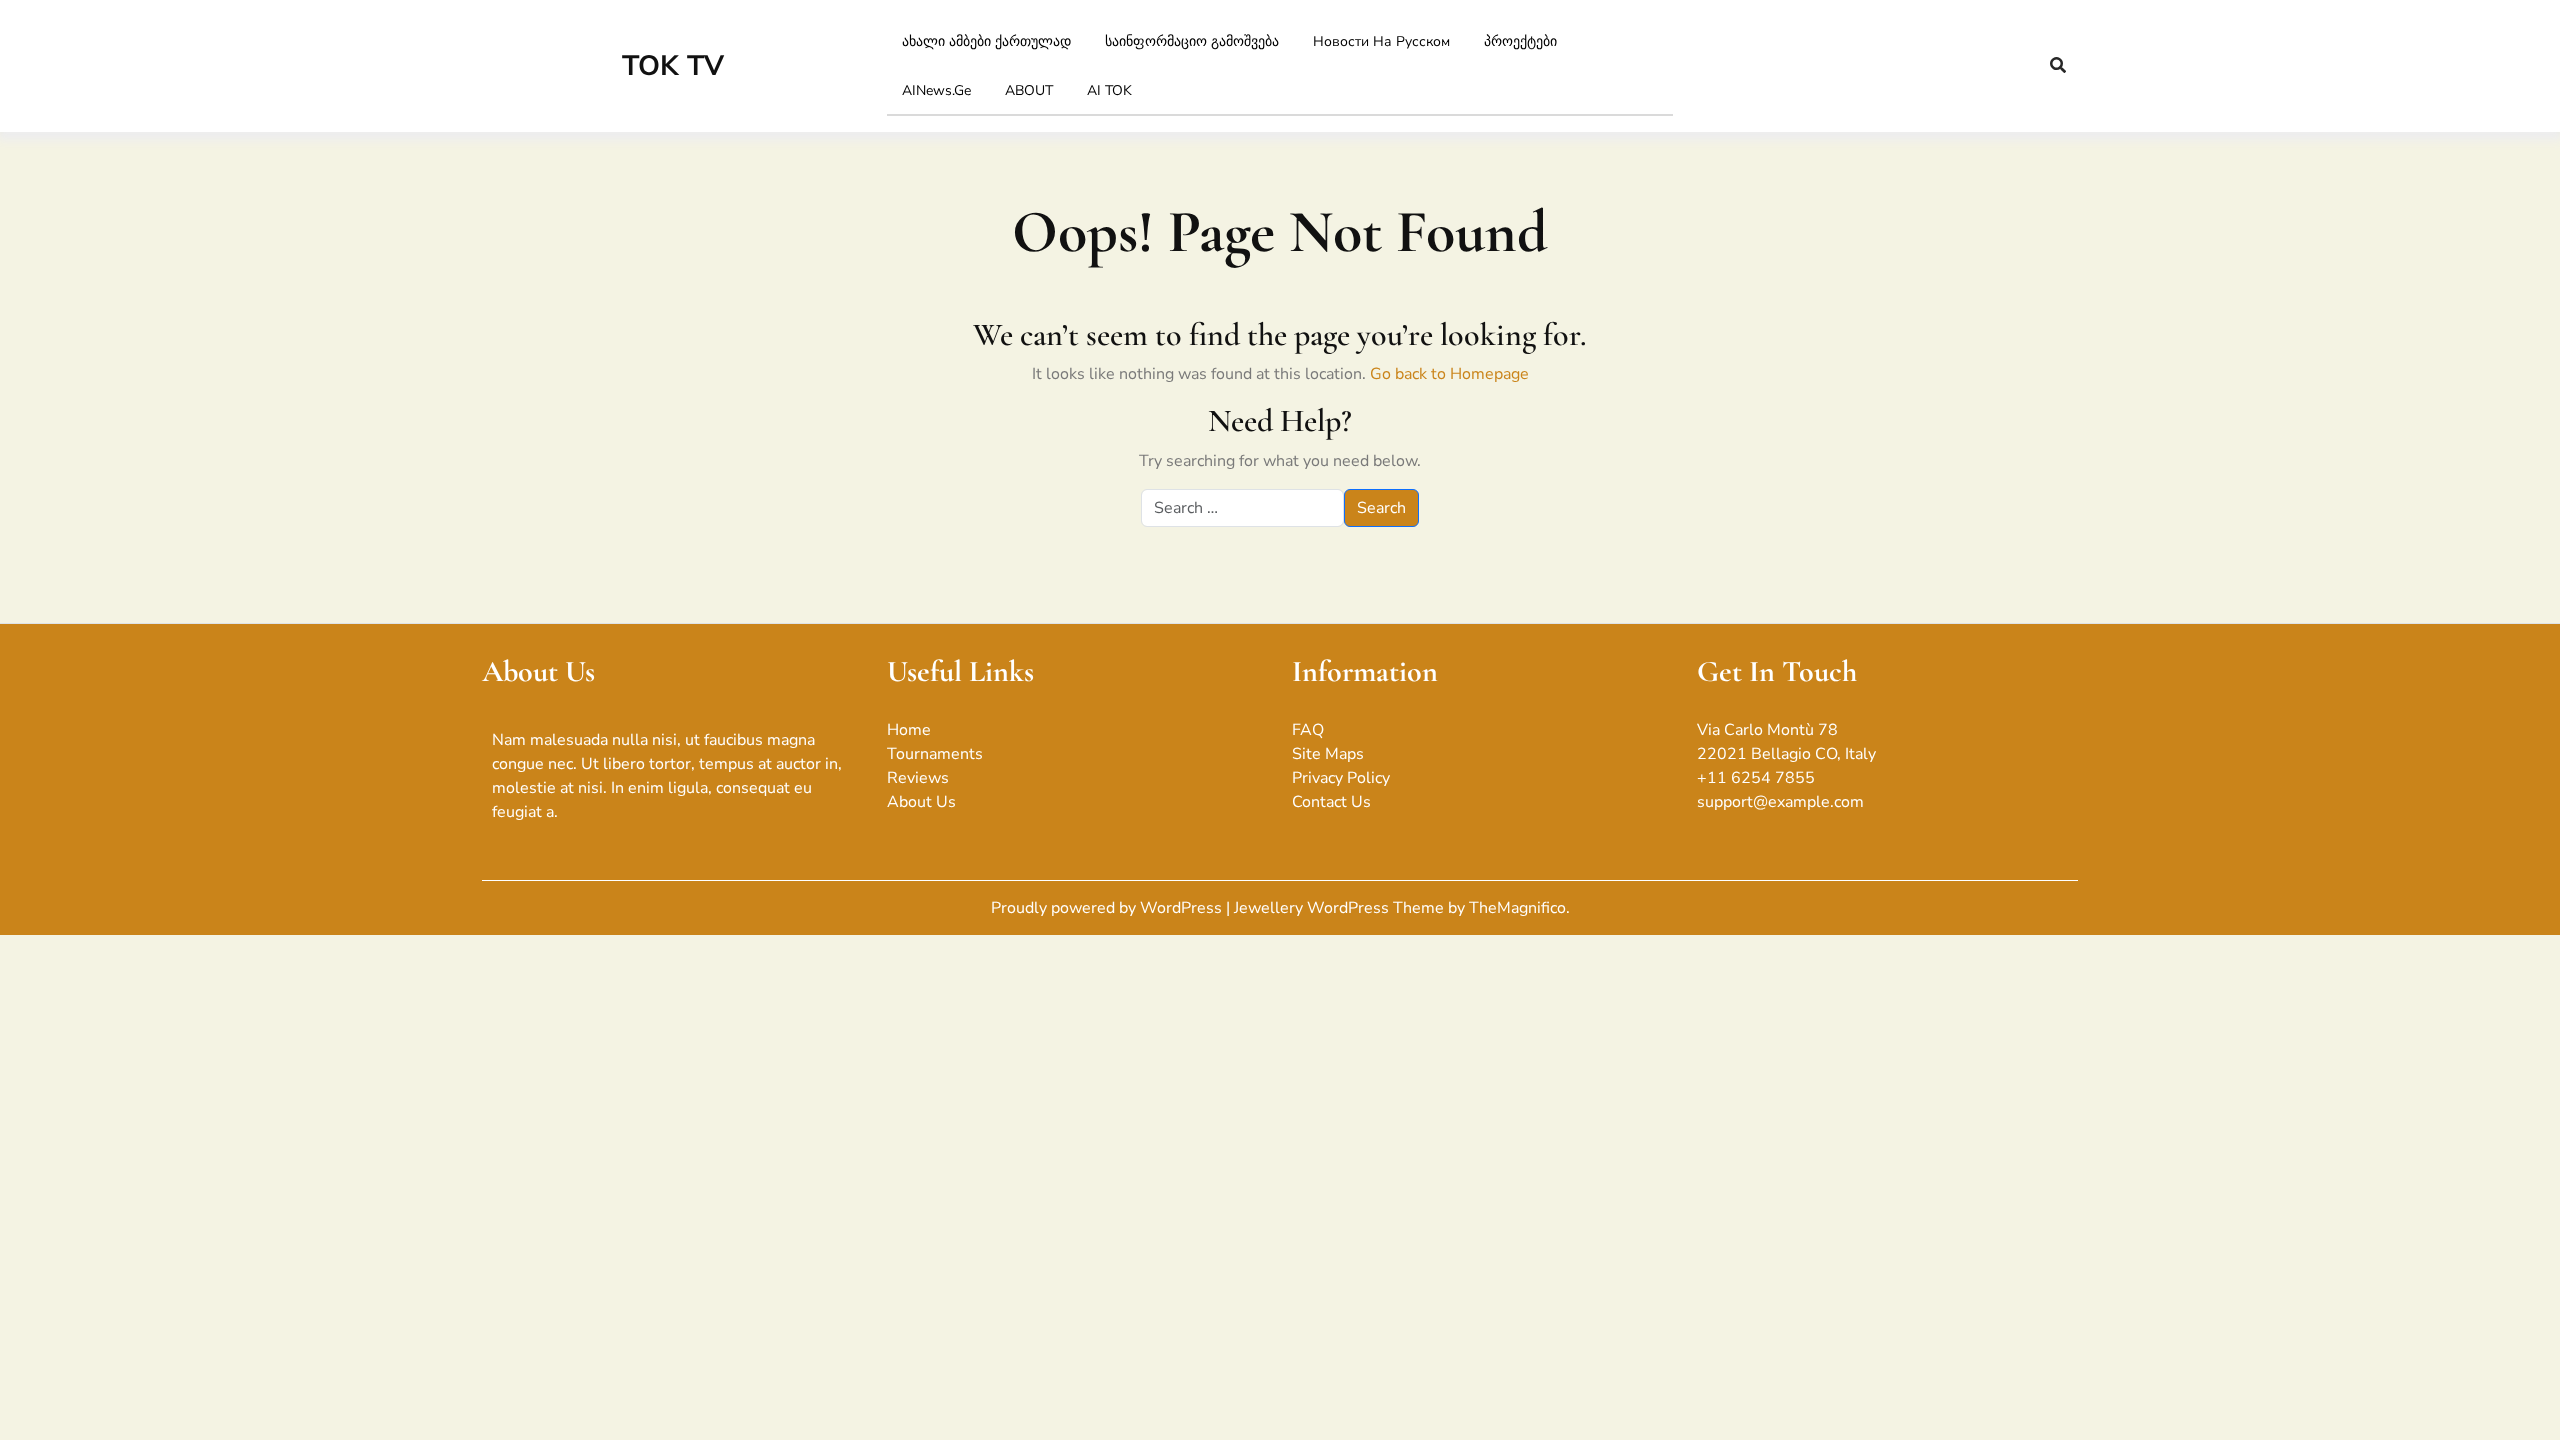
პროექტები (1520, 41)
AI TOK (1109, 90)
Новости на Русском (1381, 41)
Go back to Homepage (1449, 374)
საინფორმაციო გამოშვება (1192, 41)
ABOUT (1029, 90)
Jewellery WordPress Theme (1341, 908)
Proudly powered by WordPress (1108, 908)
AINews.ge (936, 90)
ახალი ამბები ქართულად (986, 41)
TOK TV (673, 66)
